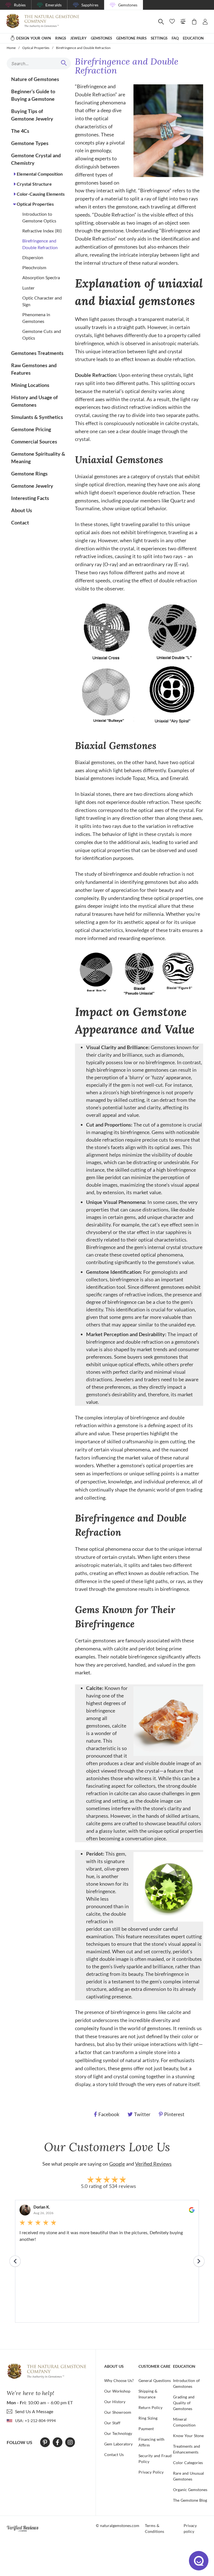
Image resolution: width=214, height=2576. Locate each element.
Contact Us (114, 2454)
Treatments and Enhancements (187, 2449)
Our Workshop (117, 2391)
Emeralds (53, 5)
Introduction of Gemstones (186, 2383)
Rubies (20, 5)
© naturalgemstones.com (118, 2525)
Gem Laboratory (118, 2444)
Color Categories (188, 2463)
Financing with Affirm (151, 2442)
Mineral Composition (184, 2422)
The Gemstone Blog (190, 2500)
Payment (146, 2429)
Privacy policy (190, 2528)
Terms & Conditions (155, 2528)
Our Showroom (118, 2412)
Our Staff (112, 2423)
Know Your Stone (188, 2436)
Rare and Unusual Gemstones (189, 2476)
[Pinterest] (45, 2442)
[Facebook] (58, 2442)
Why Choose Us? (119, 2380)
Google (117, 2164)
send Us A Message (34, 2411)
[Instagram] (70, 2442)
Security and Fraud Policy (155, 2459)
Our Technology (118, 2433)
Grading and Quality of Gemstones (184, 2403)
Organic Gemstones (190, 2490)
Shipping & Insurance (148, 2394)
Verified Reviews (153, 2164)
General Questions (155, 2380)
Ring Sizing (148, 2418)
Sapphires (90, 5)
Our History (115, 2402)
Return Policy (150, 2407)
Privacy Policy (151, 2472)
